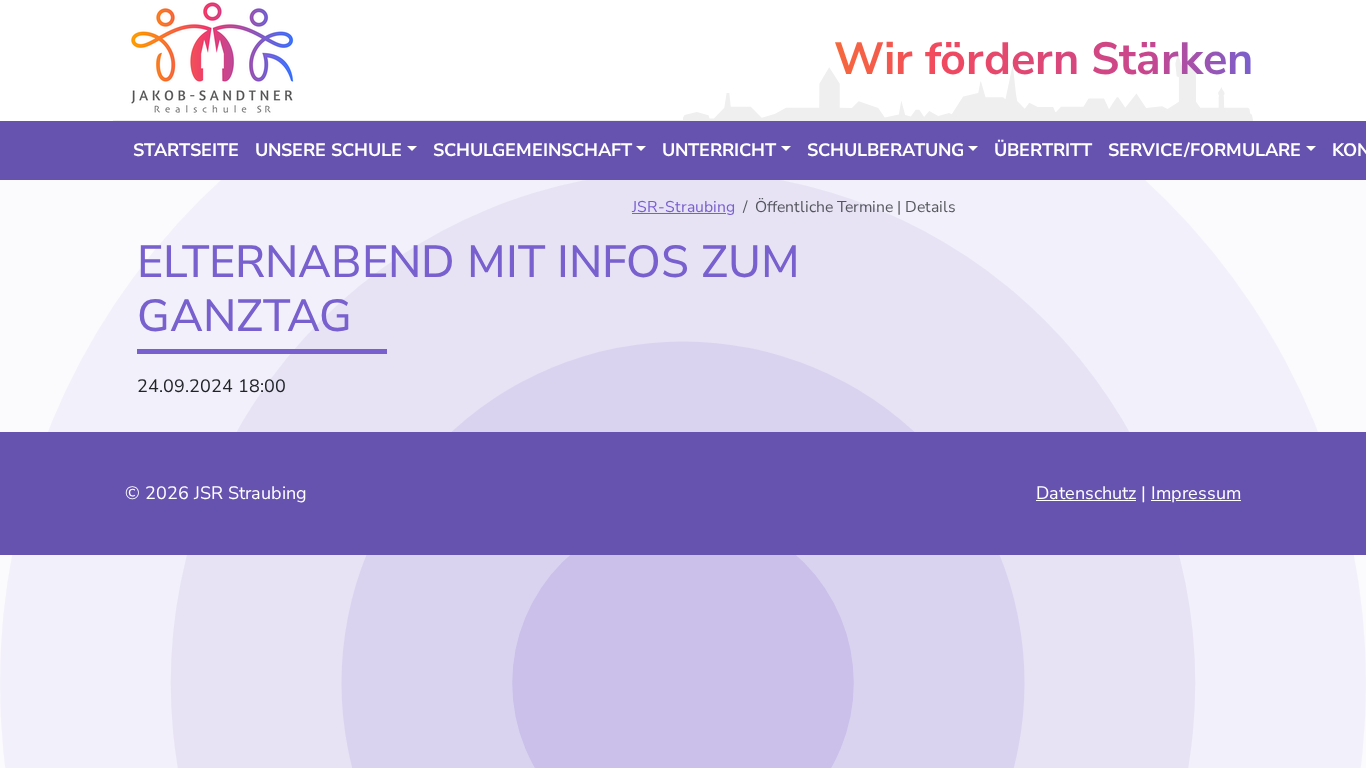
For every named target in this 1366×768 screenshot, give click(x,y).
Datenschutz (1086, 493)
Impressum (1196, 493)
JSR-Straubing (683, 207)
